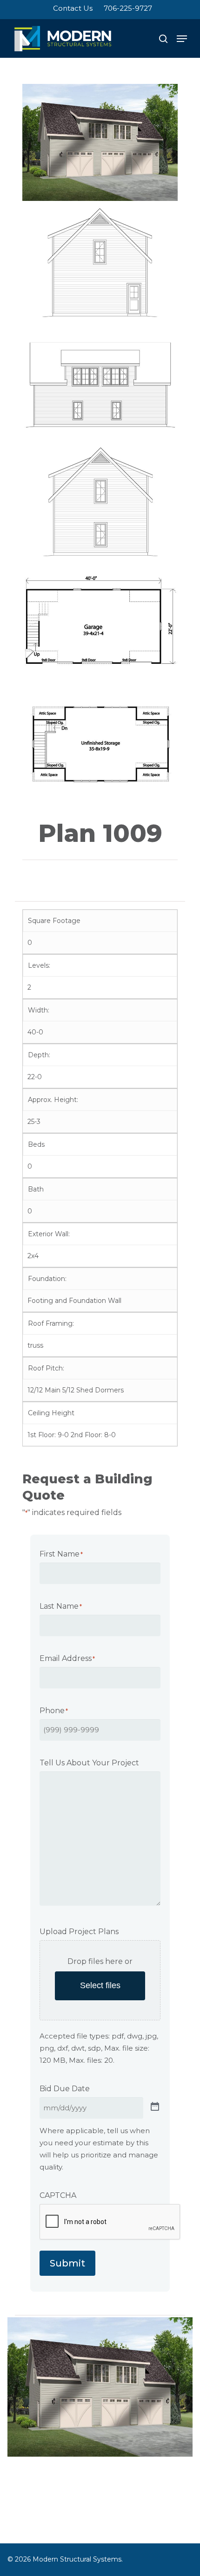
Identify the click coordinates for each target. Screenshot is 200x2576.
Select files (100, 1985)
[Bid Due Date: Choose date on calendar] (155, 2106)
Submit (67, 2263)
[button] (182, 39)
